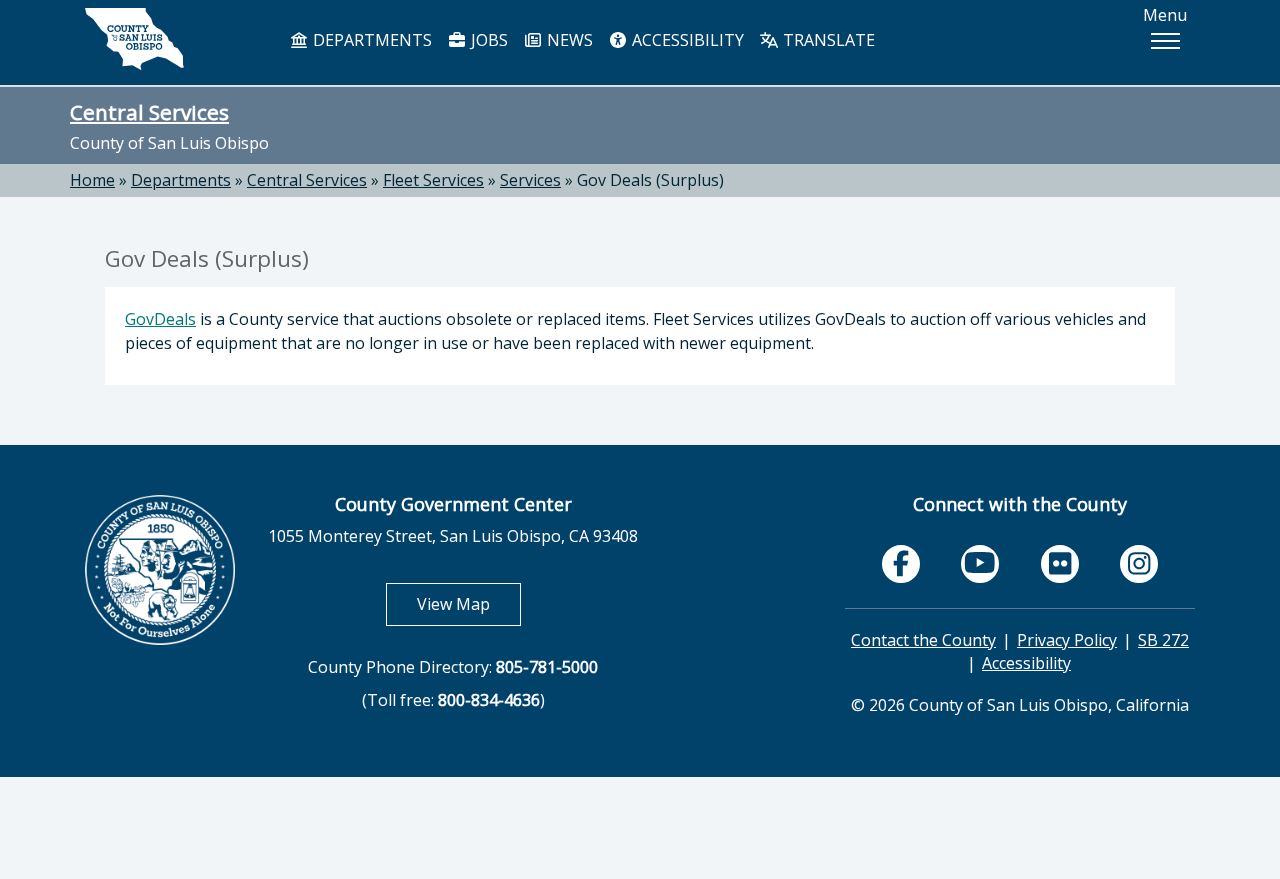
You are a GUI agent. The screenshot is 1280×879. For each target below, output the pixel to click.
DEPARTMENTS (370, 40)
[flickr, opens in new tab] (1060, 564)
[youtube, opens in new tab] (980, 563)
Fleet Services (433, 180)
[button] (1165, 41)
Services (530, 180)
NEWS (568, 40)
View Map (469, 603)
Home (92, 180)
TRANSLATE (827, 40)
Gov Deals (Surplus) (650, 180)
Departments (181, 180)
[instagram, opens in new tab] (1139, 564)
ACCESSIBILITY (686, 40)
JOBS (487, 40)
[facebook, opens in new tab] (901, 564)
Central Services (149, 112)
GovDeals (160, 319)
